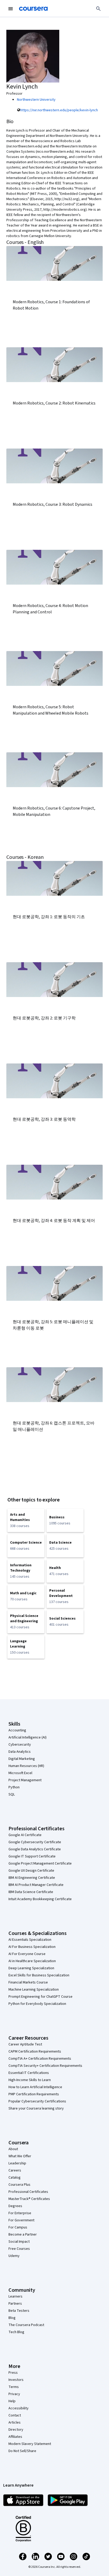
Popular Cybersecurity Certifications (37, 2101)
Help (12, 2401)
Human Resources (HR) (26, 1766)
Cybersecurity (20, 1745)
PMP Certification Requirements (34, 2094)
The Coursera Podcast (26, 2325)
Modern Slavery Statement (30, 2444)
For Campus (18, 2227)
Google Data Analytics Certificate (35, 1849)
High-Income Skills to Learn (30, 2080)
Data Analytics (20, 1752)
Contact (15, 2415)
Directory (16, 2430)
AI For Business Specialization (32, 1947)
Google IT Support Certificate (32, 1856)
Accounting (17, 1730)
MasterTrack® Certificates (29, 2199)
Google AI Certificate (25, 1835)
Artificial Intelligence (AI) (28, 1737)
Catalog (15, 2178)
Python (14, 1787)
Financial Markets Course (28, 1982)
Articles (15, 2423)
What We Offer (20, 2156)
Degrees (15, 2206)
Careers (15, 2170)
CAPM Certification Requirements (35, 2052)
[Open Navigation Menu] (11, 9)
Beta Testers (19, 2311)
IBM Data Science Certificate (31, 1892)
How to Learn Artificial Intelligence (35, 2087)
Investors (16, 2380)
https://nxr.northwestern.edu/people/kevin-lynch (59, 110)
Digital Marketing (22, 1759)
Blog (12, 2318)
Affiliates (15, 2437)
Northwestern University (36, 100)
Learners (15, 2296)
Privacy (14, 2394)
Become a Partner (23, 2235)
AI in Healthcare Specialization (32, 1961)
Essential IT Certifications (29, 2073)
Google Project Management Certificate (40, 1864)
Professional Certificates (28, 2192)
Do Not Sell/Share (22, 2451)
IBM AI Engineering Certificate (32, 1878)
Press (13, 2373)
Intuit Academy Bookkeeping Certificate (40, 1899)
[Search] (98, 9)
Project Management (25, 1780)
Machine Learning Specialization (34, 1990)
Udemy (14, 2256)
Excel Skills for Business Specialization (39, 1975)
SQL (12, 1794)
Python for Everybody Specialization (37, 2004)
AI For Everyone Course (27, 1954)
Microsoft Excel (20, 1773)
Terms (14, 2387)
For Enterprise (20, 2213)
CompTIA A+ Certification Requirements (40, 2059)
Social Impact (19, 2242)
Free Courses (19, 2249)
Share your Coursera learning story (36, 2108)
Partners (15, 2304)
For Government (21, 2220)
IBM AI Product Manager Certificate (36, 1885)
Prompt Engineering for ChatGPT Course (40, 1997)
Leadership (17, 2163)
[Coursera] (33, 9)
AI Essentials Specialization (30, 1940)
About (13, 2149)
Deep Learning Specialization (31, 1968)
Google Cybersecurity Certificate (35, 1842)
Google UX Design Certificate (31, 1871)
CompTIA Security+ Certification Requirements (45, 2066)
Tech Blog (16, 2332)
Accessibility (19, 2408)
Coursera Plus (19, 2185)
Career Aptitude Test (25, 2044)
